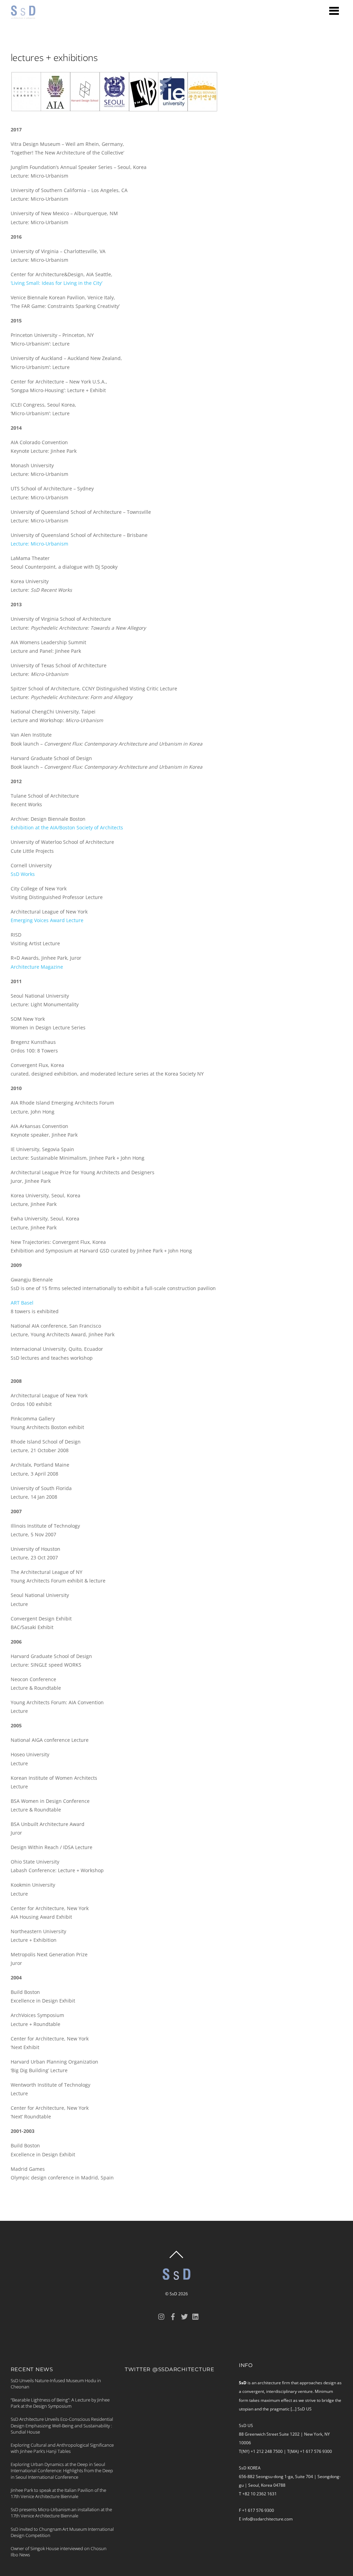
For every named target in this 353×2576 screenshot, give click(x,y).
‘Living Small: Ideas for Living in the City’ (57, 283)
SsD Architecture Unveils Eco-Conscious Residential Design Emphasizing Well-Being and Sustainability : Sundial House (62, 2425)
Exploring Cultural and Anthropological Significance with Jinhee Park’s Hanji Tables (62, 2448)
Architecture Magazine (37, 967)
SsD (173, 2294)
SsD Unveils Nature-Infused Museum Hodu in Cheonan (56, 2384)
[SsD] (26, 15)
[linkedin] (196, 2316)
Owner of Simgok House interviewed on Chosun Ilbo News (59, 2552)
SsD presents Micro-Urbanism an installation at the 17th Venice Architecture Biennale (61, 2513)
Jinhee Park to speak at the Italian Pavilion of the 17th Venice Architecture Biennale (58, 2493)
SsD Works (23, 874)
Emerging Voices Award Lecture (47, 920)
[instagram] (162, 2316)
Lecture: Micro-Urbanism (39, 544)
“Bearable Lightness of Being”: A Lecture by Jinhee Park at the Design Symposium (60, 2403)
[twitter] (184, 2316)
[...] (294, 2409)
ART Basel (22, 1303)
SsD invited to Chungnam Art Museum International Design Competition (62, 2532)
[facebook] (173, 2316)
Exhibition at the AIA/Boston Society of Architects (67, 827)
